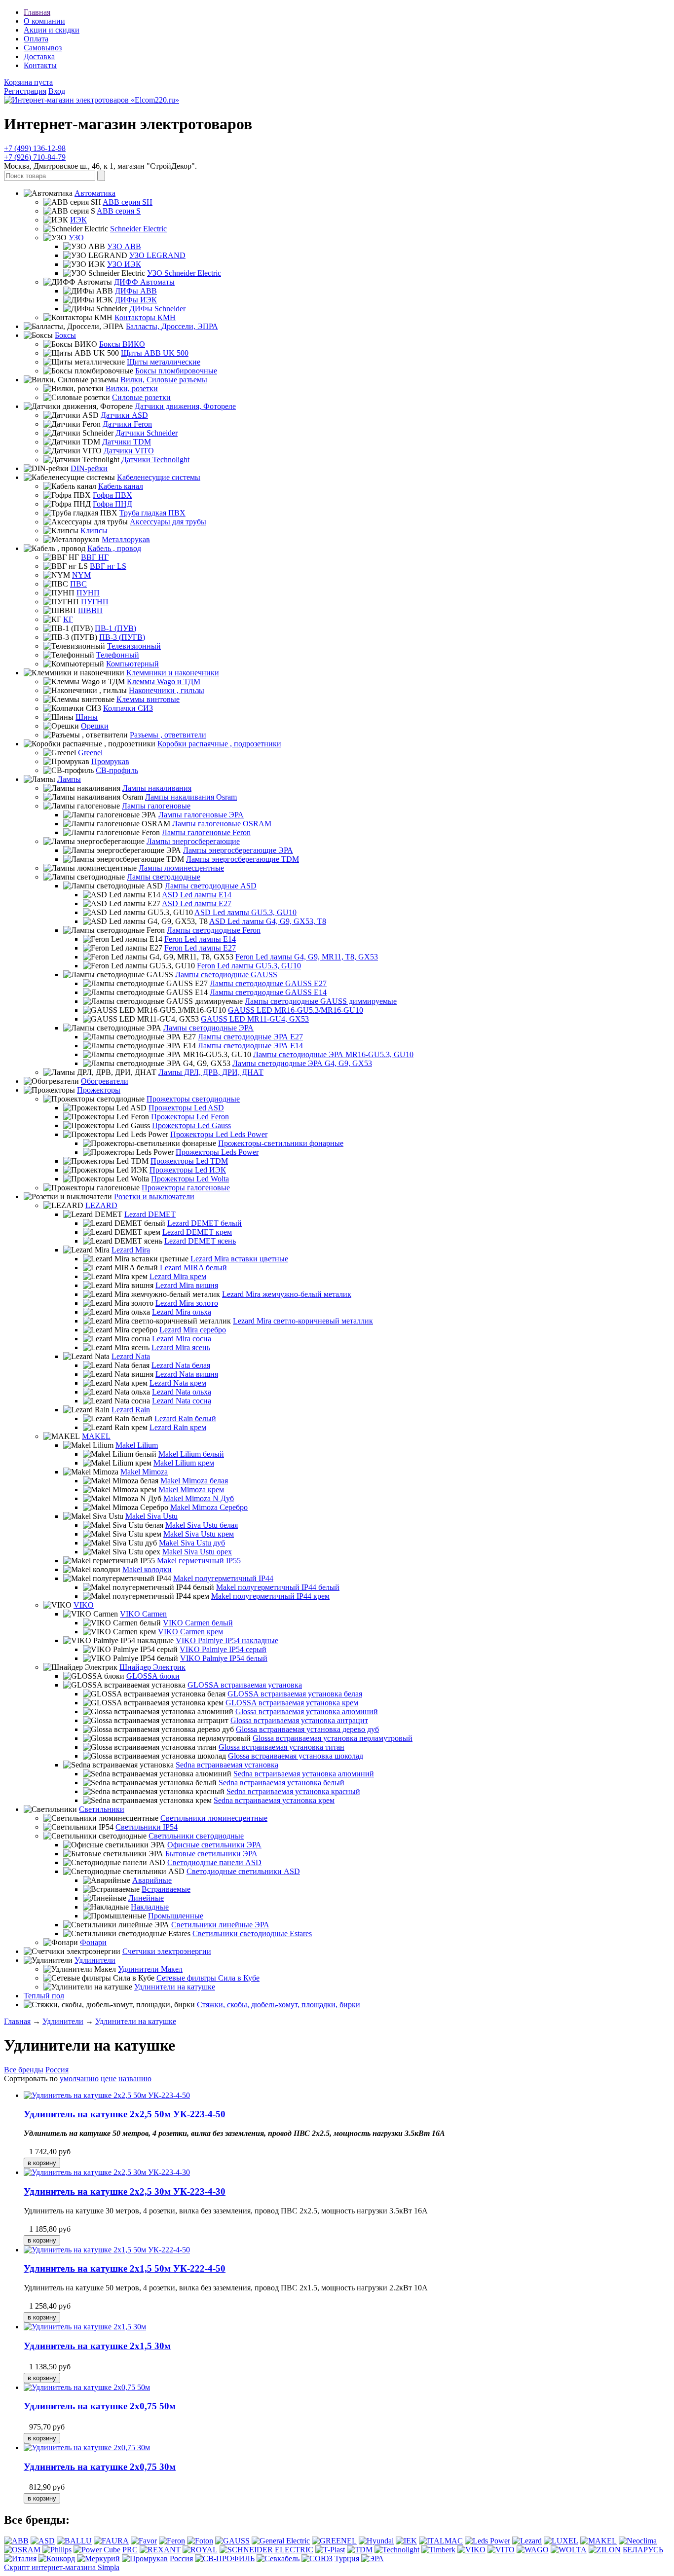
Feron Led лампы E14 (200, 939)
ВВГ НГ (95, 557)
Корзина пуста (28, 82)
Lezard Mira (131, 1250)
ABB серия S (119, 211)
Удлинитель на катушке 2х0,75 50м (100, 2406)
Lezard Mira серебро (193, 1330)
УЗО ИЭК (124, 264)
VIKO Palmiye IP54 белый (224, 1658)
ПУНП (88, 593)
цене (109, 2079)
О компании (44, 21)
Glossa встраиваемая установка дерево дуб (307, 1729)
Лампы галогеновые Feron (206, 832)
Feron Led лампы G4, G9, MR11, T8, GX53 (307, 957)
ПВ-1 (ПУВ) (115, 628)
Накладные (150, 1907)
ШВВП (90, 610)
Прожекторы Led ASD (186, 1108)
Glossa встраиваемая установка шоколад (296, 1756)
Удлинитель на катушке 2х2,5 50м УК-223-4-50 (125, 2114)
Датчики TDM (127, 442)
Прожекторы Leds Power (217, 1152)
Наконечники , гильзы (167, 690)
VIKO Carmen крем (190, 1632)
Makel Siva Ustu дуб (192, 1543)
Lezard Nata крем (178, 1383)
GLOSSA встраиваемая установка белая (295, 1694)
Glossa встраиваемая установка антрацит (299, 1720)
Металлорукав (126, 539)
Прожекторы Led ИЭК (188, 1170)
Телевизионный (134, 646)
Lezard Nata (131, 1356)
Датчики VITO (129, 451)
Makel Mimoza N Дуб (199, 1498)
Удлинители (95, 1960)
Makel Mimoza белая (194, 1481)
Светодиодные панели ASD (214, 1862)
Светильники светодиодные (196, 1836)
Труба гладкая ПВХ (152, 513)
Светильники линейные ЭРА (220, 1925)
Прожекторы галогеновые (186, 1188)
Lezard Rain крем (178, 1427)
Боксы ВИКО (122, 344)
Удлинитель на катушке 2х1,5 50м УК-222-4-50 (125, 2268)
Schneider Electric (138, 229)
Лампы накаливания (157, 788)
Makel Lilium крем (184, 1463)
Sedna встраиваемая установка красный (293, 1791)
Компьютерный (132, 664)
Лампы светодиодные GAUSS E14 (268, 992)
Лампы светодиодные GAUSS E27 (268, 983)
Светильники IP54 (147, 1827)
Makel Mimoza (144, 1472)
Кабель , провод (114, 548)
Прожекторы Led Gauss (191, 1125)
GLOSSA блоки (153, 1676)
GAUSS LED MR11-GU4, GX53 (255, 1019)
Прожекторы (99, 1090)
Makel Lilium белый (191, 1454)
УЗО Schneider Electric (184, 273)
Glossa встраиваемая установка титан (281, 1747)
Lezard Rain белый (185, 1418)
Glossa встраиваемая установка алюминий (307, 1711)
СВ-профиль (117, 770)
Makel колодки (147, 1569)
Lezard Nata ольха (182, 1392)
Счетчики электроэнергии (167, 1951)
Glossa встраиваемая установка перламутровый (333, 1738)
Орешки (95, 726)
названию (135, 2079)
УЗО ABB (124, 246)
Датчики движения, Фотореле (185, 406)
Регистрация (25, 91)
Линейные (146, 1898)
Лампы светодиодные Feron (214, 930)
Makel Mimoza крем (191, 1490)
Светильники (102, 1809)
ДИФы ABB (136, 291)
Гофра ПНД (112, 504)
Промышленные (176, 1916)
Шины (87, 717)
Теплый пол (44, 1996)
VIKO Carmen (143, 1614)
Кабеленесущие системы (159, 477)
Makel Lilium (137, 1445)
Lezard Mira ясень (181, 1347)
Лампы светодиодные (164, 877)
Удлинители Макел (150, 1969)
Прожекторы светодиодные (193, 1099)
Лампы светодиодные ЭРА (208, 1028)
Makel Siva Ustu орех (197, 1552)
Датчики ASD (124, 415)
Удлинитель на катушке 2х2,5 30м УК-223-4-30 (125, 2191)
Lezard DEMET (150, 1214)
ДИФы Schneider (157, 309)
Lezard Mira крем (178, 1276)
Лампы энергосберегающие (193, 841)
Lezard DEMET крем (197, 1232)
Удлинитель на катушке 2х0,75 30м (100, 2467)
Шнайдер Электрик (152, 1667)
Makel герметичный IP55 (199, 1561)
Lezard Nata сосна (182, 1401)
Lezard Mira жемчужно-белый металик (287, 1294)
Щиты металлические (164, 362)
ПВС (78, 584)
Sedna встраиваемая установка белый (281, 1783)
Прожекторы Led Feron (190, 1117)
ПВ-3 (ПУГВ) (122, 637)
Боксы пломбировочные (176, 371)
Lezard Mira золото (187, 1303)
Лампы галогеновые (156, 806)
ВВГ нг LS (108, 566)
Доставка (39, 56)
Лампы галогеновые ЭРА (201, 815)
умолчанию (79, 2079)
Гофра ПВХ (112, 495)
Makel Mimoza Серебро (209, 1507)
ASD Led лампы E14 (197, 895)
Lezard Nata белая (181, 1365)
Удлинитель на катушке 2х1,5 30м (97, 2346)
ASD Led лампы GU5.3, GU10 (245, 912)
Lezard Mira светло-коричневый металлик (303, 1321)
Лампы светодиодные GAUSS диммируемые (321, 1001)
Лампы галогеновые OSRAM (222, 824)
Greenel (90, 753)
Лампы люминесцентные (181, 868)
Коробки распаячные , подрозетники (219, 744)
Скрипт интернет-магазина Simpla (62, 2567)
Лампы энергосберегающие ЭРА (238, 850)
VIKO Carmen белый (198, 1623)
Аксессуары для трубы (168, 522)
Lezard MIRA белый (193, 1268)
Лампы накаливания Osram (191, 797)
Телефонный (118, 655)
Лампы (69, 779)
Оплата (36, 39)
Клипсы (94, 531)
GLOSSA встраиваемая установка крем (292, 1703)
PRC (130, 2550)
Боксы (65, 335)
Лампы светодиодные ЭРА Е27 (250, 1037)
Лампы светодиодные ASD (211, 886)
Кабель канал (121, 486)
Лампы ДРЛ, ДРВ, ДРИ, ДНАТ (211, 1072)
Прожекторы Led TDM (189, 1161)
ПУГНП (95, 602)
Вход (57, 91)
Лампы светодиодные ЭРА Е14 (250, 1046)
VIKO (84, 1605)
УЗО (76, 238)
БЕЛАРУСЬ (643, 2550)
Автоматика (95, 193)
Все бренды (24, 2070)
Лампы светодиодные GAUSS (226, 975)
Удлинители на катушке (175, 1987)
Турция (347, 2558)
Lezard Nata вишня (187, 1374)
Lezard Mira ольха (182, 1312)
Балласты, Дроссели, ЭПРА (172, 326)
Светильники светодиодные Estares (252, 1933)
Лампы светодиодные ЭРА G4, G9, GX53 (302, 1063)
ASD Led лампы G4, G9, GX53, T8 (268, 921)
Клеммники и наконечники (173, 673)
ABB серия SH (128, 202)
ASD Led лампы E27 (197, 903)
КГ (68, 619)
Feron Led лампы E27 (200, 948)
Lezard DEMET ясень (200, 1241)
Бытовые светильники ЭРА (211, 1854)
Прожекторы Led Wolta (190, 1179)
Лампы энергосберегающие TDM (243, 859)
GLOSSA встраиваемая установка (245, 1685)
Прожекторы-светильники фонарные (281, 1143)
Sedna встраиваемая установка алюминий (304, 1774)
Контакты (40, 65)
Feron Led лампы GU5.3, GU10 (249, 966)
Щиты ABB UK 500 (155, 353)
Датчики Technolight (155, 460)
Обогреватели (105, 1081)
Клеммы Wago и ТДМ (164, 681)
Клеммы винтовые (148, 699)
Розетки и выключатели (154, 1196)
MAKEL (96, 1436)
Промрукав (110, 761)
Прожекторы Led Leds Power (219, 1134)
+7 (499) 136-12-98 (35, 148)
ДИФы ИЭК (136, 300)
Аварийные (152, 1880)
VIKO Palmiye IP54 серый (223, 1649)
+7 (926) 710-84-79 (35, 157)
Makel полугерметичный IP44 (223, 1578)
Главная (37, 12)
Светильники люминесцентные (214, 1818)
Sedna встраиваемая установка (227, 1765)
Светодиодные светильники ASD (243, 1871)
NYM (81, 575)
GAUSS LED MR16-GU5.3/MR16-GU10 (296, 1010)
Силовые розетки (141, 397)
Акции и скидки (52, 30)
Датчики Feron (127, 424)
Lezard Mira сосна (182, 1339)
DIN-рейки (89, 468)
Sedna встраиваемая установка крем (274, 1800)
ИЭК (78, 220)
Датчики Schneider (147, 433)
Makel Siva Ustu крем (199, 1534)
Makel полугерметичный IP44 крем (270, 1596)
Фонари (93, 1942)
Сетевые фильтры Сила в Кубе (208, 1978)
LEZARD (101, 1205)
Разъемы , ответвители (168, 735)
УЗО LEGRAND (157, 255)
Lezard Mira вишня (187, 1285)
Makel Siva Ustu (151, 1516)
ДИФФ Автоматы (144, 282)
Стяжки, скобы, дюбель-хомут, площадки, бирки (279, 2005)
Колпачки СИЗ (128, 708)
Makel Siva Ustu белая (202, 1525)
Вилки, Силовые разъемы (164, 380)
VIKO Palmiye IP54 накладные (227, 1640)
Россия (57, 2070)
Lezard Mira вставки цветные (239, 1259)
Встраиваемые (166, 1889)
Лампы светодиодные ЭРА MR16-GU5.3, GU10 (333, 1054)
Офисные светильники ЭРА (214, 1845)
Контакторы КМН (145, 317)
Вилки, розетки (132, 388)
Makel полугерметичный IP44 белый (278, 1587)
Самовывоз (43, 48)
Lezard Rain (131, 1410)
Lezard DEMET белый (205, 1223)
